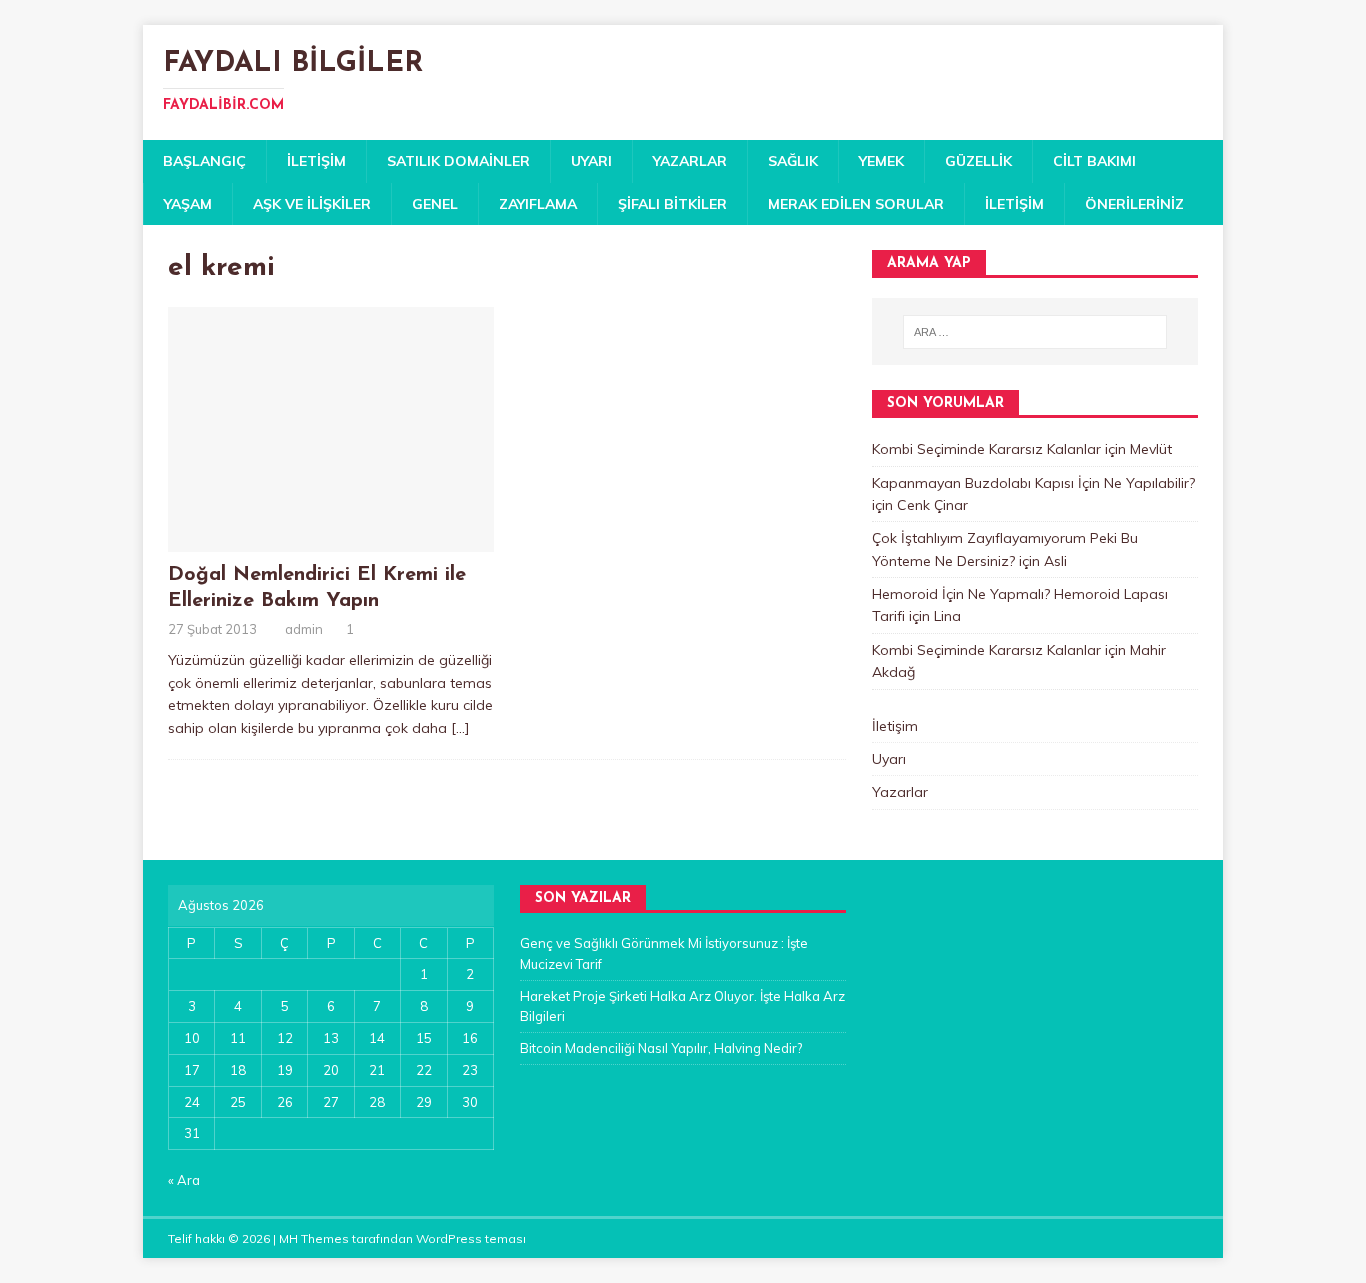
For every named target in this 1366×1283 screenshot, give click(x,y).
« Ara (184, 1180)
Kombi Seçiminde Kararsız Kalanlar (986, 449)
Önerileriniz (1134, 204)
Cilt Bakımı (1094, 161)
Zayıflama (538, 204)
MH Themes (314, 1238)
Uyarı (591, 161)
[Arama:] (1035, 332)
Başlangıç (204, 161)
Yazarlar (690, 161)
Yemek (881, 161)
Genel (435, 204)
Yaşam (188, 204)
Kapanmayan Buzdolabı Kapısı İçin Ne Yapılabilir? (1033, 483)
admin (304, 629)
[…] (460, 728)
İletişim (316, 161)
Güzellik (978, 161)
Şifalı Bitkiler (672, 204)
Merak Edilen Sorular (856, 204)
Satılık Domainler (458, 161)
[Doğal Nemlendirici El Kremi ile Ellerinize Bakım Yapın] (331, 540)
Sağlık (793, 161)
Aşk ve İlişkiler (312, 204)
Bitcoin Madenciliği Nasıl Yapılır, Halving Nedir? (661, 1048)
